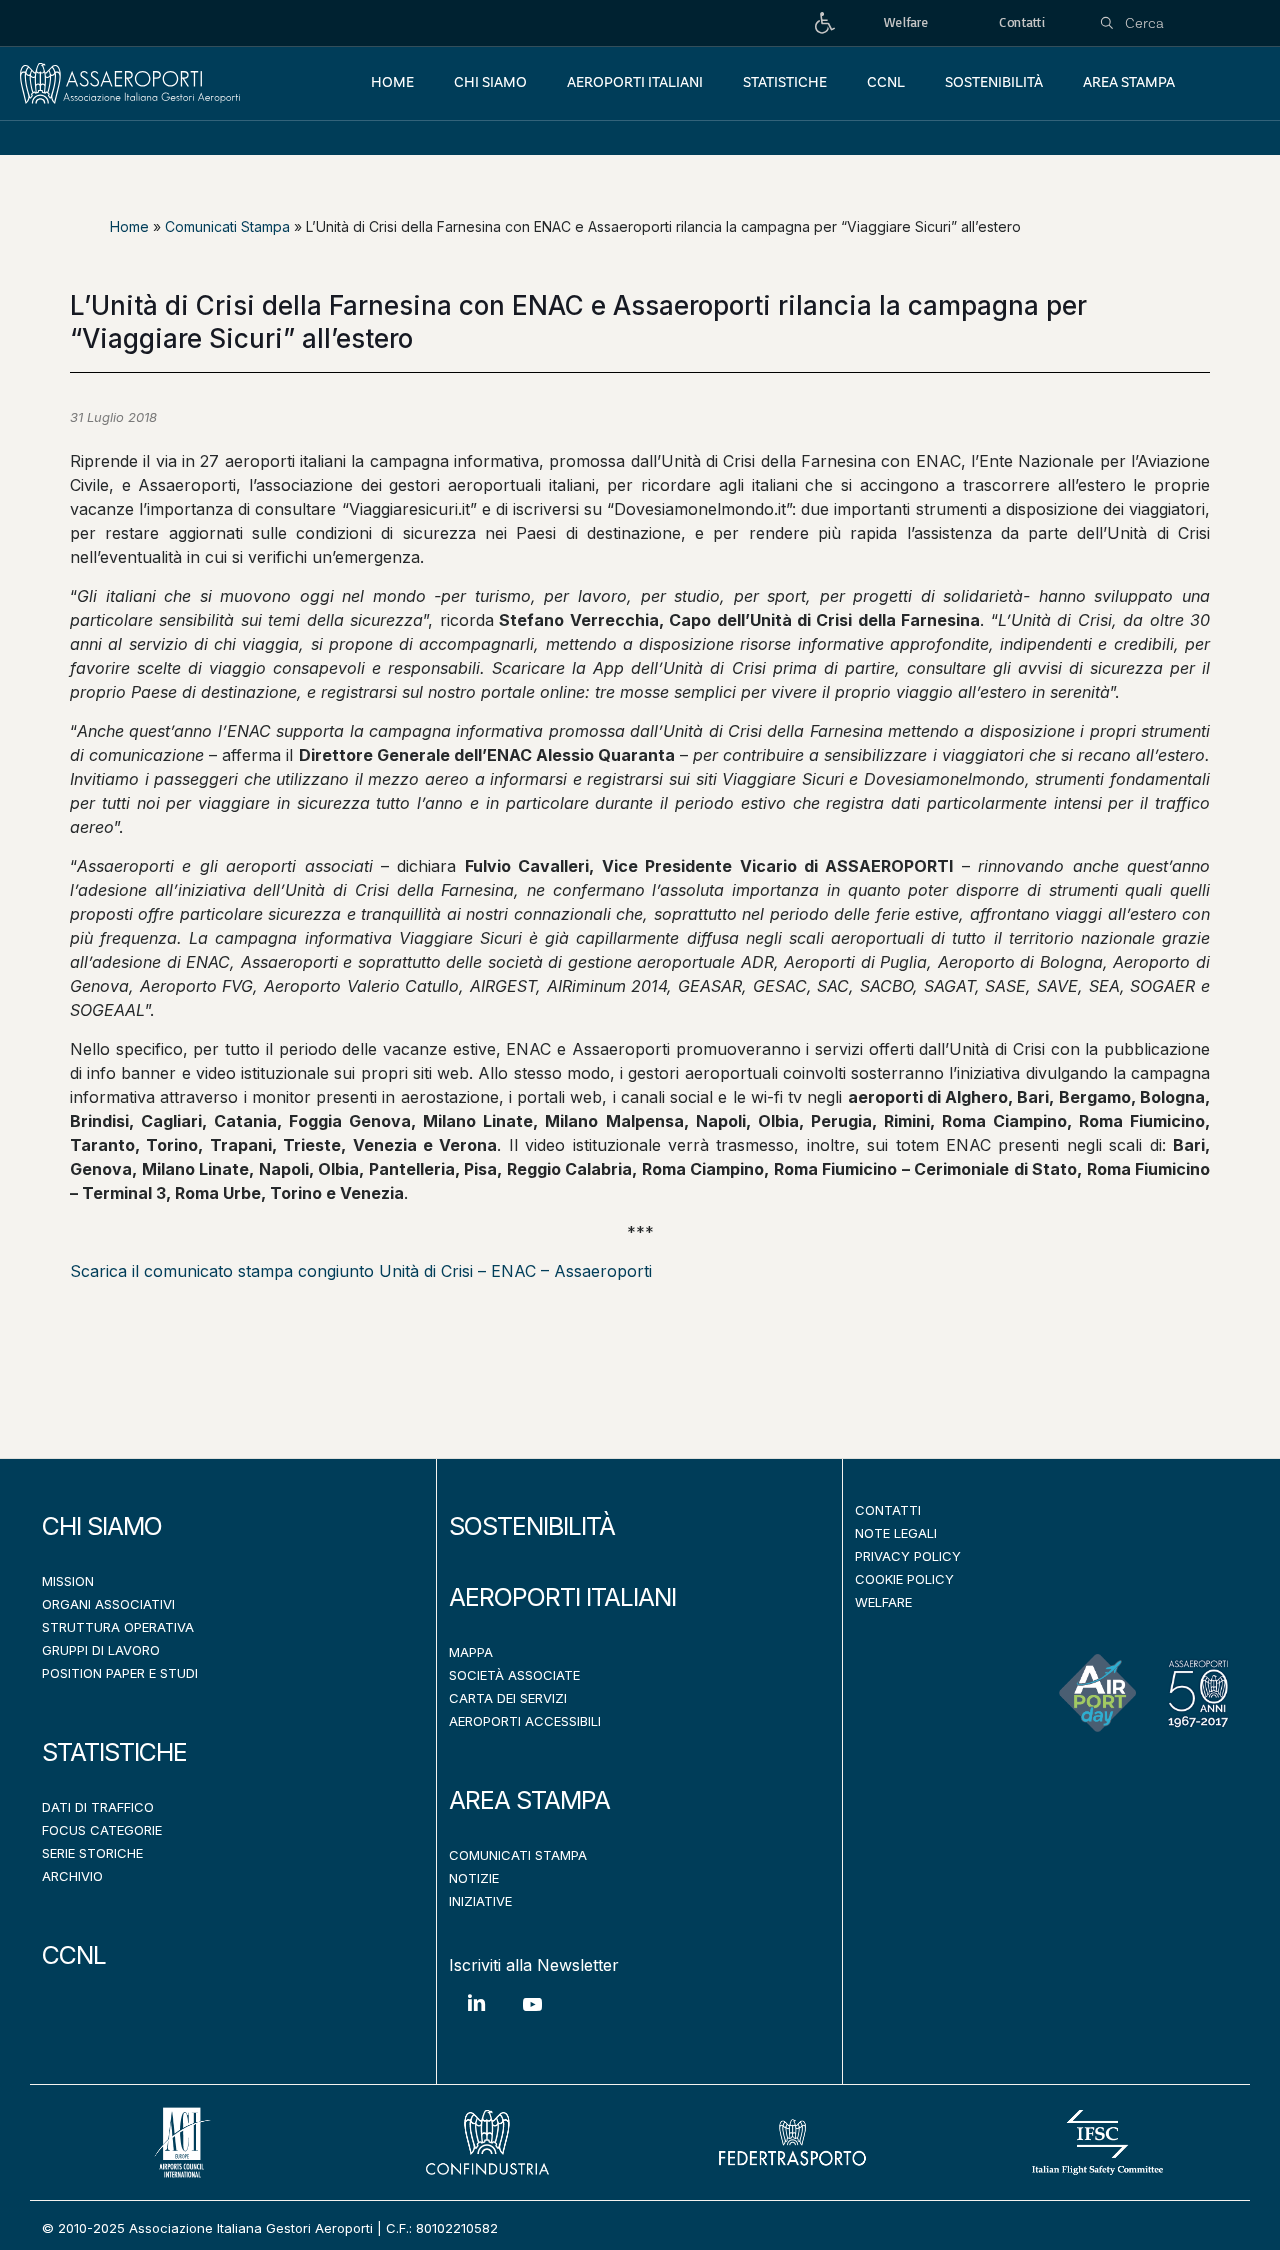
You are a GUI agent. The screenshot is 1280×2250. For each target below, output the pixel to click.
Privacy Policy (908, 1556)
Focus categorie (102, 1830)
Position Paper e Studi (120, 1673)
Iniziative (480, 1901)
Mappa (471, 1652)
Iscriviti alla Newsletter (534, 1965)
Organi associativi (108, 1604)
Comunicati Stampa (227, 226)
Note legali (896, 1533)
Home (129, 226)
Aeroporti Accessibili (525, 1721)
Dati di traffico (98, 1807)
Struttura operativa (118, 1627)
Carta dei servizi (508, 1698)
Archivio (72, 1876)
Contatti (888, 1510)
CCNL (74, 1955)
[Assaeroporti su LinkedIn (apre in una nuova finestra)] (477, 2017)
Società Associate (514, 1675)
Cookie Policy (904, 1579)
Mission (68, 1581)
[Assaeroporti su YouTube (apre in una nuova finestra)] (532, 2019)
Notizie (474, 1878)
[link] (825, 23)
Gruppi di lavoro (101, 1650)
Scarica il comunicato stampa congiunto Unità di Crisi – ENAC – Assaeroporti (361, 1271)
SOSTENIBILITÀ (532, 1526)
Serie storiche (92, 1853)
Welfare (883, 1602)
